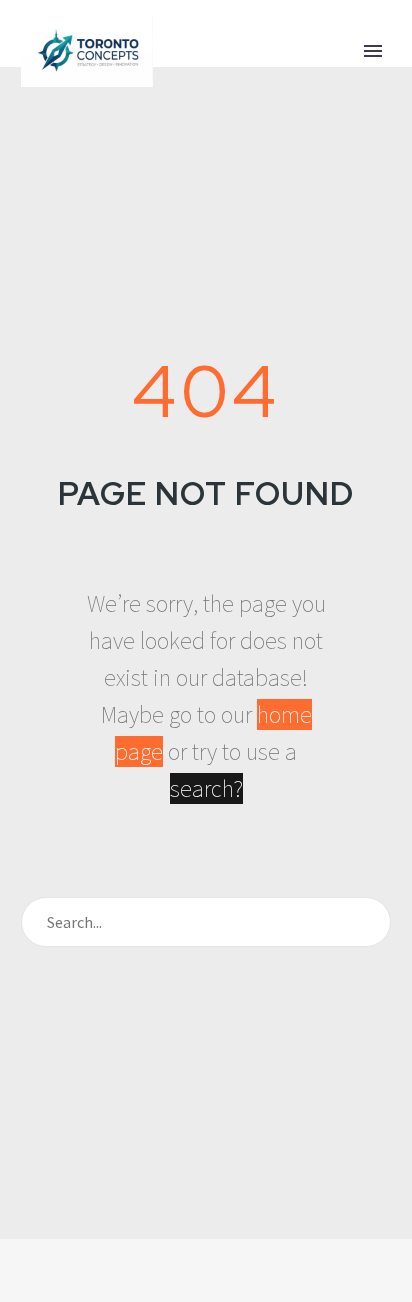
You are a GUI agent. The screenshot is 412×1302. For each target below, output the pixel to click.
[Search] (367, 922)
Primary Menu (373, 51)
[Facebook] (154, 1294)
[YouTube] (232, 1294)
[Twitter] (180, 1294)
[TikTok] (258, 1294)
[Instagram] (206, 1294)
